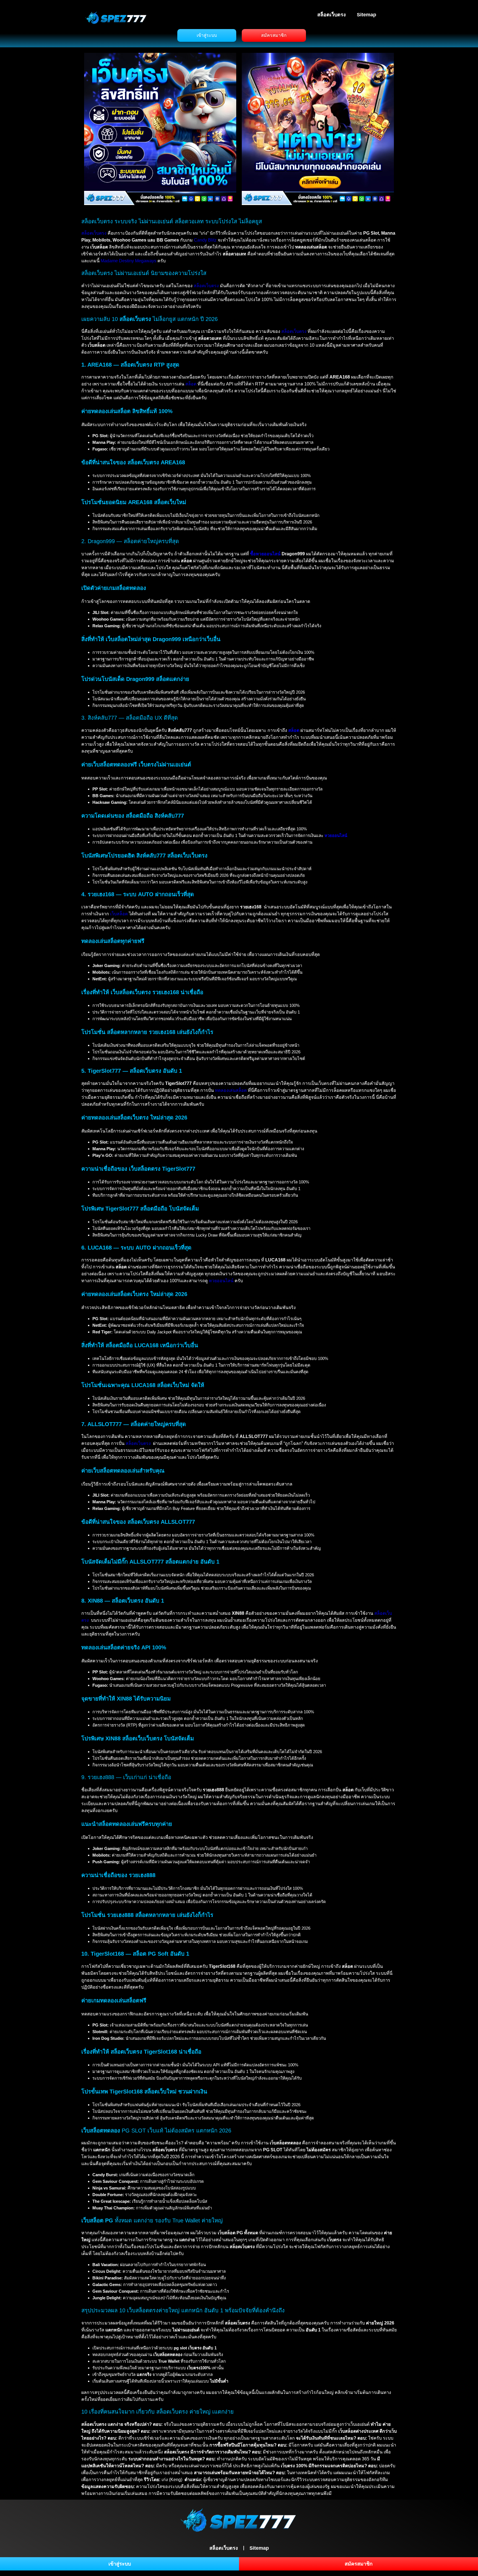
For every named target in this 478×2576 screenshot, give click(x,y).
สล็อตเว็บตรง (332, 15)
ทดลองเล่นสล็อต (231, 1090)
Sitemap (367, 15)
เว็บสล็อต (119, 914)
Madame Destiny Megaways (128, 261)
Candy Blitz (205, 240)
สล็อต (191, 384)
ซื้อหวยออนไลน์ (265, 554)
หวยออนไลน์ (336, 835)
